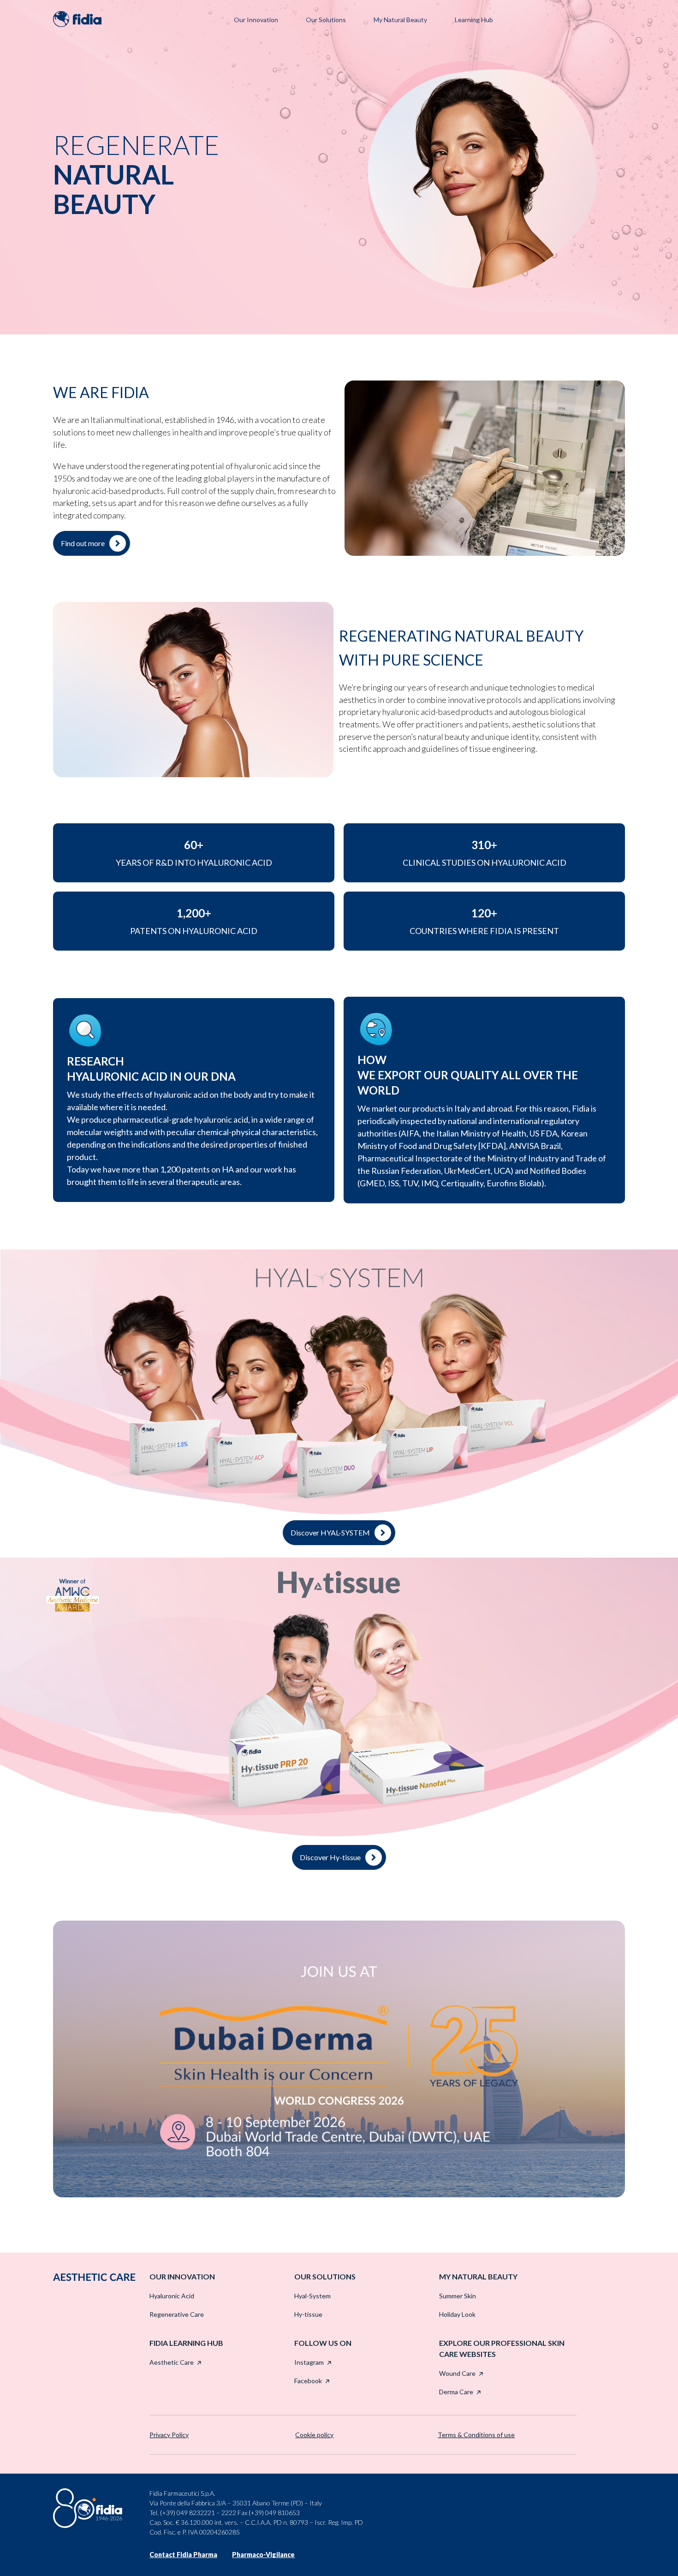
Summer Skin (458, 2296)
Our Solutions (326, 20)
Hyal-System (312, 2296)
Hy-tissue (308, 2314)
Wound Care (457, 2373)
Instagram (309, 2362)
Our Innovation (256, 20)
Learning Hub (474, 20)
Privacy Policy (169, 2435)
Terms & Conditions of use (476, 2435)
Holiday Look (457, 2314)
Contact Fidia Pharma (183, 2555)
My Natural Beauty (400, 20)
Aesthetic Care (172, 2362)
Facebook (308, 2381)
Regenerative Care (177, 2314)
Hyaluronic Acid (172, 2296)
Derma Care (456, 2392)
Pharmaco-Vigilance (263, 2555)
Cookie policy (314, 2435)
